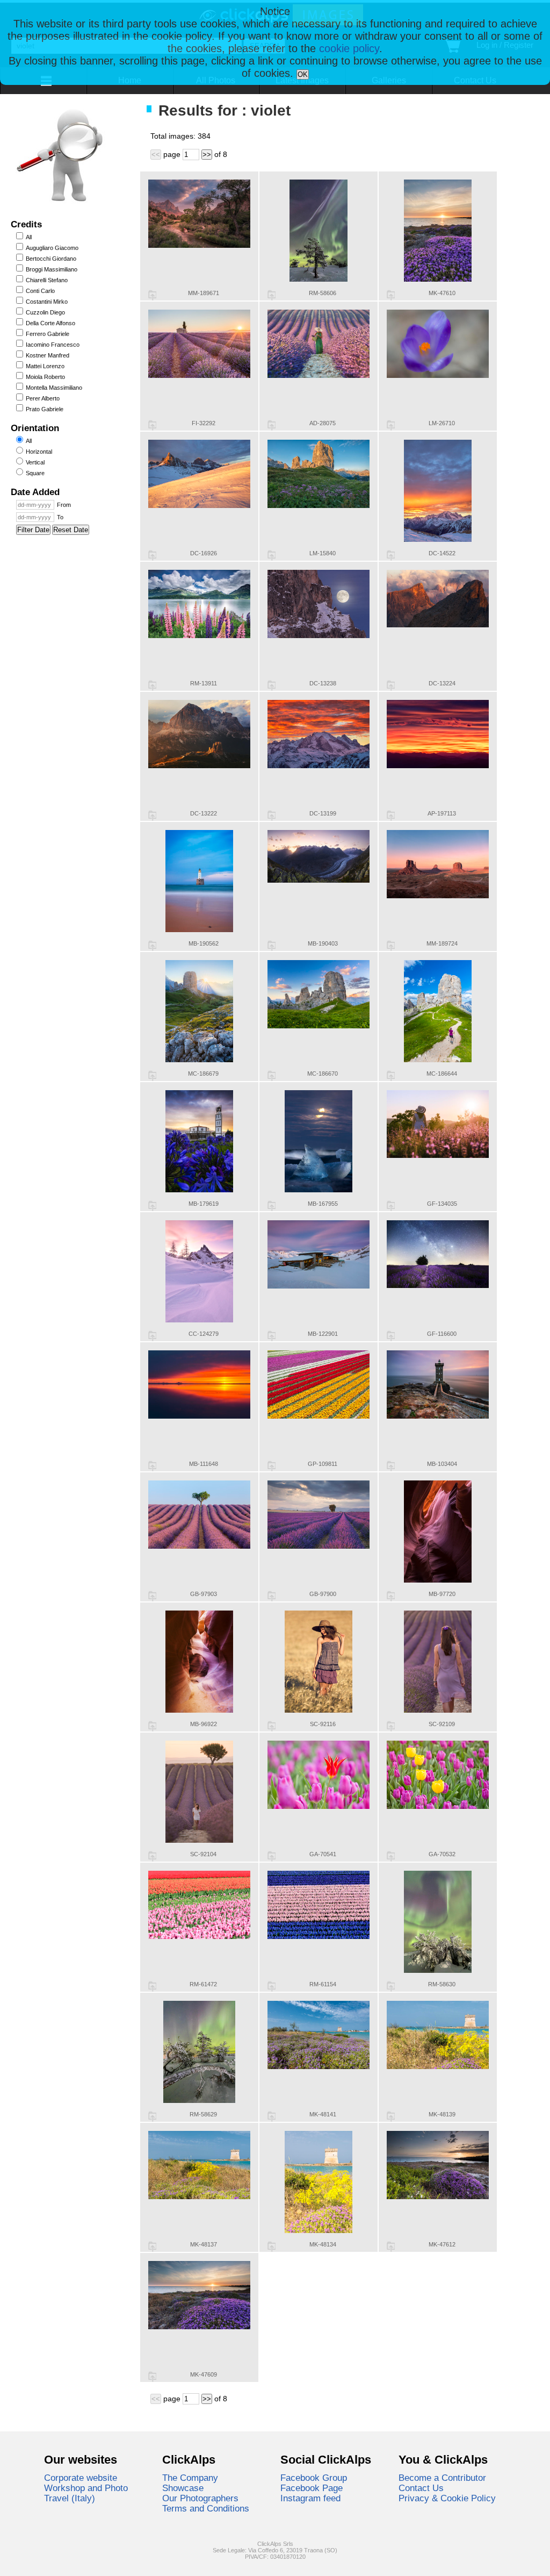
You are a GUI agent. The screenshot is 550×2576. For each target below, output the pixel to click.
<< (156, 155)
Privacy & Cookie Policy (447, 2498)
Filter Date (33, 530)
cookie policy (349, 48)
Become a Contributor (442, 2478)
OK (303, 74)
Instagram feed (310, 2498)
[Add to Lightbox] (152, 295)
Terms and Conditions (206, 2508)
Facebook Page (312, 2488)
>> (207, 155)
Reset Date (71, 530)
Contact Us (421, 2488)
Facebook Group (314, 2478)
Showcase (183, 2488)
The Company (190, 2478)
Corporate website (81, 2478)
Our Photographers (200, 2498)
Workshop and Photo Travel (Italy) (86, 2493)
